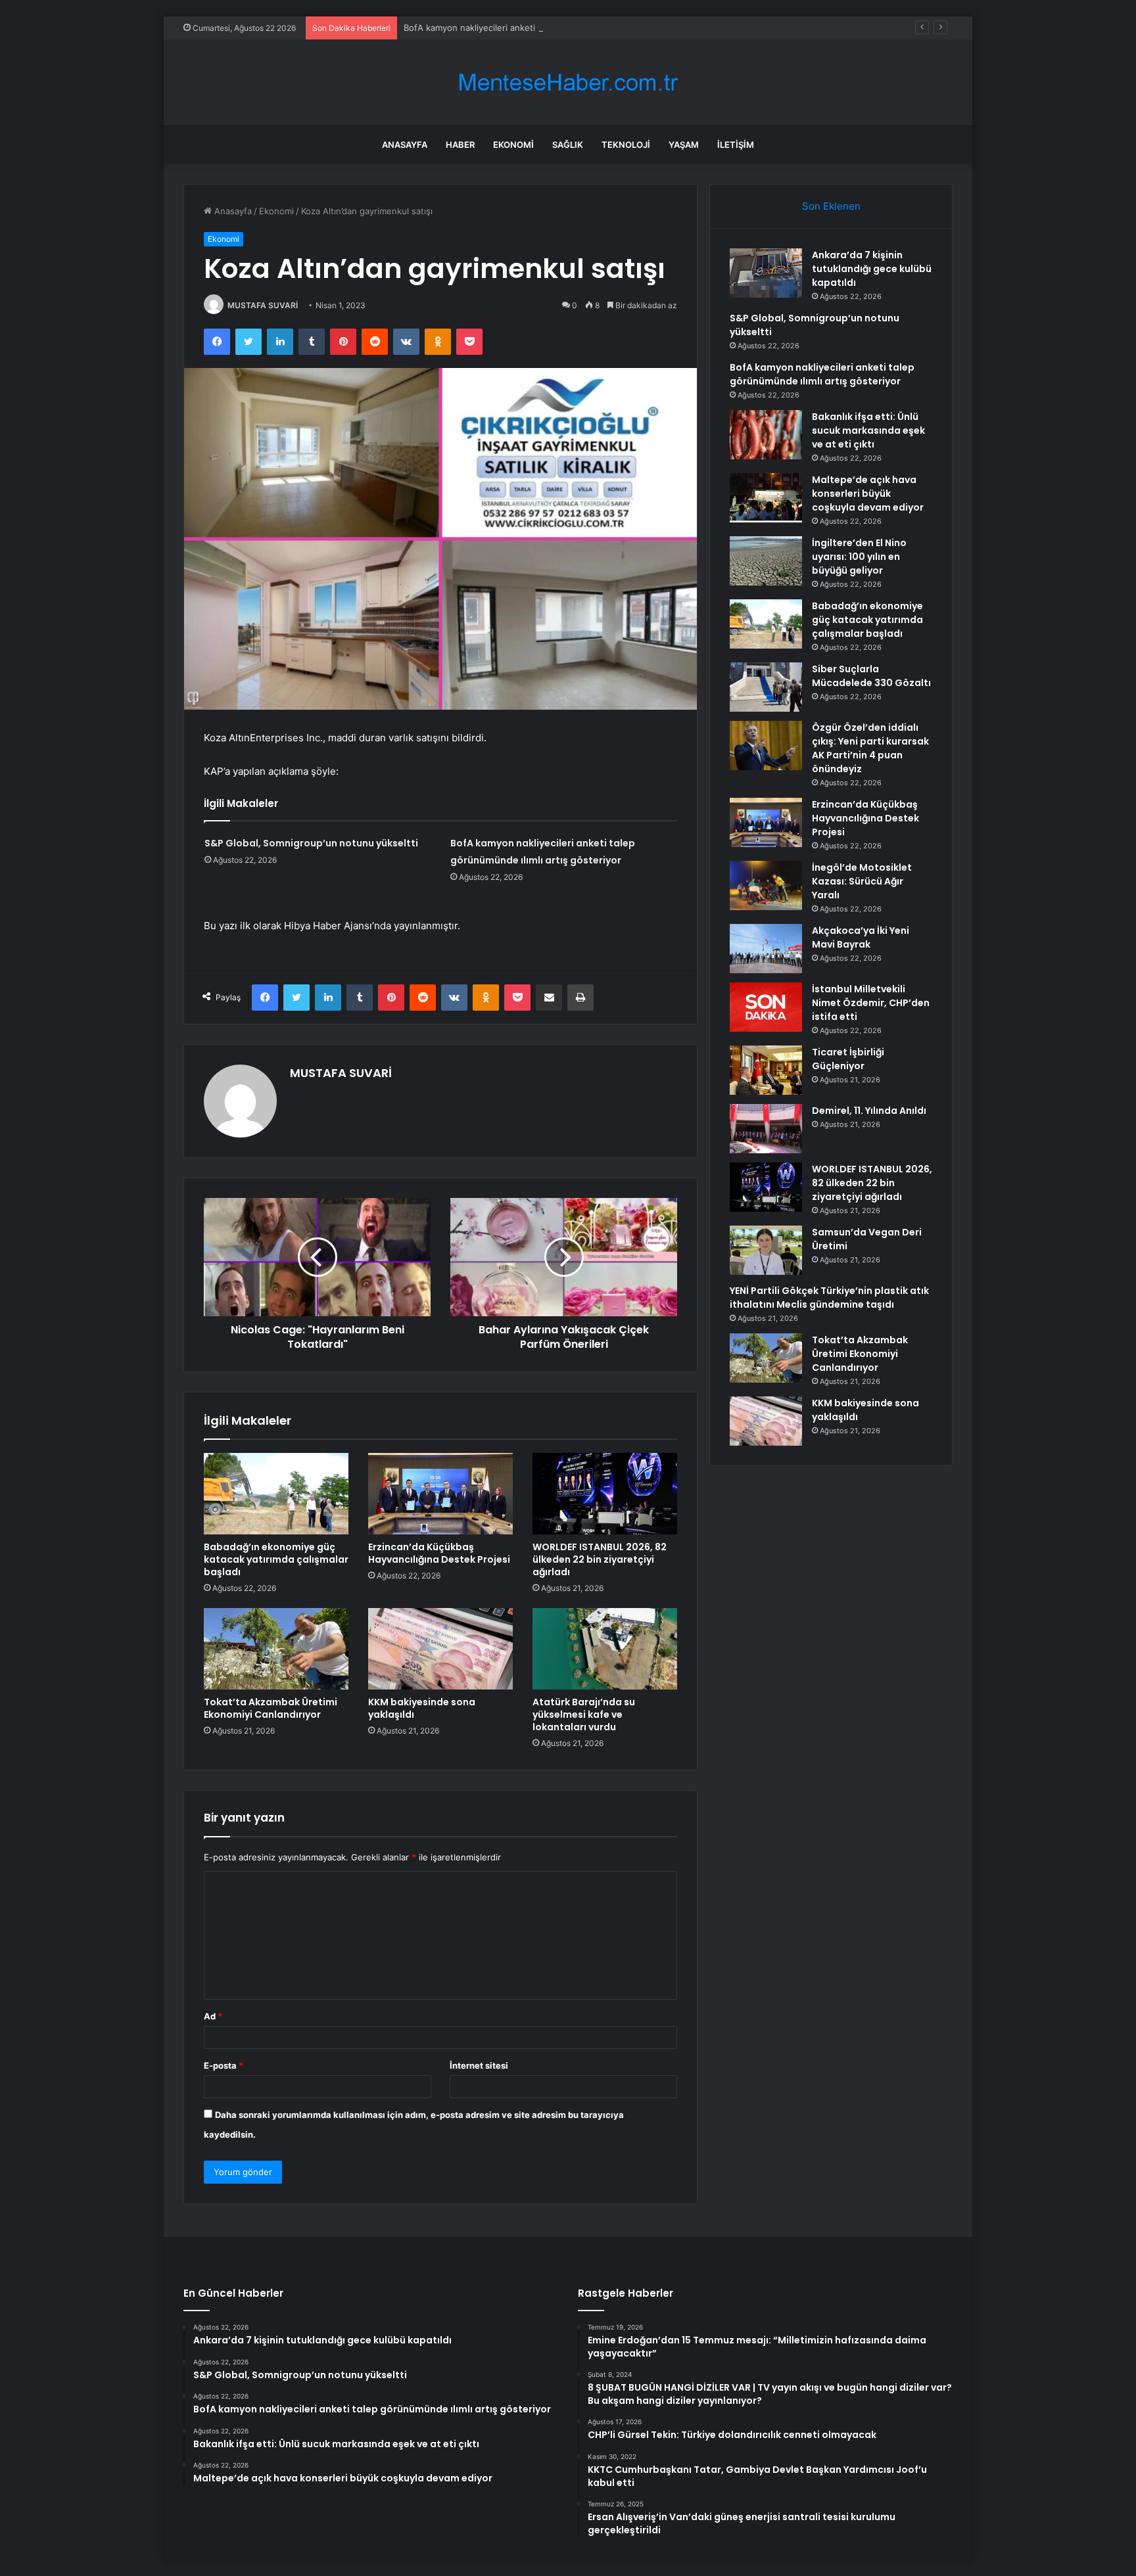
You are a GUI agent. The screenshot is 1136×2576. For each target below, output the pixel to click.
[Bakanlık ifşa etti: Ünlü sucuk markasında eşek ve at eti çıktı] (766, 435)
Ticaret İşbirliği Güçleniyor (848, 1059)
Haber (460, 145)
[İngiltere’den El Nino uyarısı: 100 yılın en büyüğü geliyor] (766, 561)
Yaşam (684, 145)
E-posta (224, 2065)
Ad (213, 2016)
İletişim (736, 145)
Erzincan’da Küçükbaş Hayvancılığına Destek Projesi (439, 1553)
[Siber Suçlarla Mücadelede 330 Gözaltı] (766, 687)
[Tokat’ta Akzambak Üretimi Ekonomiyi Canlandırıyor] (276, 1649)
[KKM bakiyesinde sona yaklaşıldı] (440, 1649)
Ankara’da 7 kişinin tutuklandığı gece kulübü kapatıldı (872, 269)
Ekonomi (513, 145)
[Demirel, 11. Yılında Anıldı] (766, 1129)
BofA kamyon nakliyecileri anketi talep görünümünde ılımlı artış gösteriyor (554, 28)
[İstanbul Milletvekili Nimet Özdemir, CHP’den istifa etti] (766, 1007)
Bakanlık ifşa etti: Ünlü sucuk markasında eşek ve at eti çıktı (868, 430)
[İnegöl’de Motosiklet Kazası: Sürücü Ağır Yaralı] (766, 885)
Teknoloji (626, 145)
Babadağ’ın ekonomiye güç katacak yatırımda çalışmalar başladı (276, 1559)
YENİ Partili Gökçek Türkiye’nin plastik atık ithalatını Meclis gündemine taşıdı (829, 1298)
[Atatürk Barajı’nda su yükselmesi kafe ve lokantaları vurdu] (605, 1649)
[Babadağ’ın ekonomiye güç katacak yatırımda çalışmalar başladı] (276, 1494)
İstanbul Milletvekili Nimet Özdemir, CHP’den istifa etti (871, 1003)
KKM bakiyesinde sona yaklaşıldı (422, 1708)
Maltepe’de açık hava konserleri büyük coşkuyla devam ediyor (868, 494)
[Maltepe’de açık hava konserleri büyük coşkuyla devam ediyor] (766, 498)
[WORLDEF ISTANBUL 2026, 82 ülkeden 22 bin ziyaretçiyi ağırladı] (605, 1494)
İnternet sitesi (479, 2065)
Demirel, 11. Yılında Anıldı (869, 1111)
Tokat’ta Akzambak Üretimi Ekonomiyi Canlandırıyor (271, 1708)
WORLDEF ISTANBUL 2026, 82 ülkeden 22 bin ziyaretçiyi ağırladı (600, 1559)
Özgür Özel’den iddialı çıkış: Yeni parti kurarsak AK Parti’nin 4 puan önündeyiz (870, 748)
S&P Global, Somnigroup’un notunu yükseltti (311, 843)
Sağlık (568, 145)
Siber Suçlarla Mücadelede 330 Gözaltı (871, 676)
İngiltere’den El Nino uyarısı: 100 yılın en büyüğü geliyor (859, 557)
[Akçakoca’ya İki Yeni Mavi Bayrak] (766, 949)
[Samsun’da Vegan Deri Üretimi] (766, 1250)
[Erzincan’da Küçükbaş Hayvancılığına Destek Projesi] (440, 1494)
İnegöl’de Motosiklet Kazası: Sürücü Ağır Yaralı (862, 881)
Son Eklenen (831, 206)
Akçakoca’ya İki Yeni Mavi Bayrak (861, 937)
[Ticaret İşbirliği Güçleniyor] (766, 1070)
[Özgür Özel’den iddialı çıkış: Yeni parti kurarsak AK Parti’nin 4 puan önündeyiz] (766, 746)
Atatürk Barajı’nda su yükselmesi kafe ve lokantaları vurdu (584, 1714)
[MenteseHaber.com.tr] (568, 82)
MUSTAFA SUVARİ (263, 305)
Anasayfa (405, 145)
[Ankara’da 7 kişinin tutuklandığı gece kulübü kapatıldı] (766, 273)
